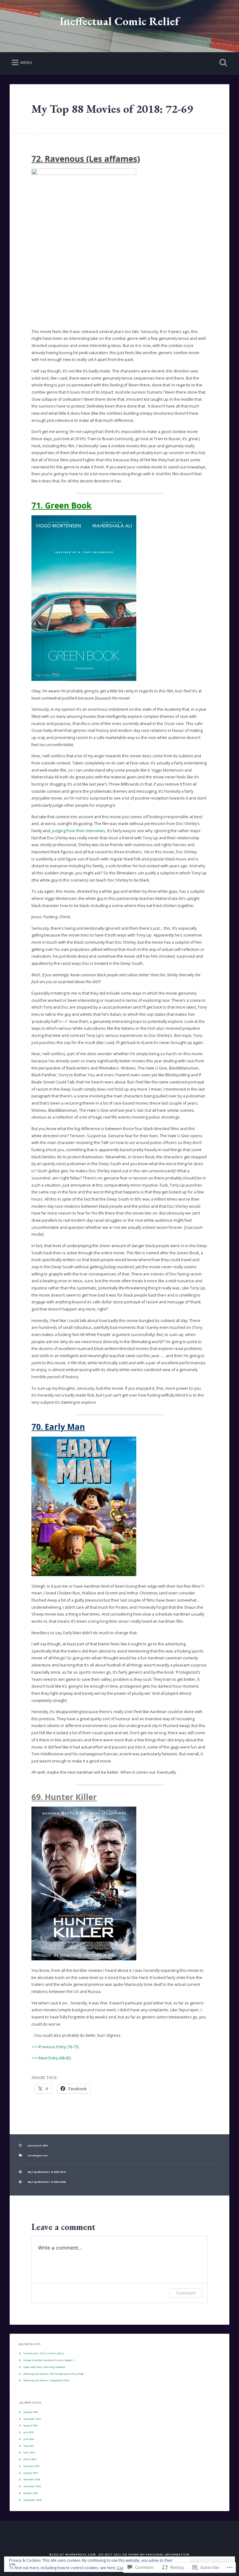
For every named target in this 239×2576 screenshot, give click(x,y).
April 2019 (29, 2452)
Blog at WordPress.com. (73, 2554)
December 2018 (32, 2479)
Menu (26, 62)
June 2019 (29, 2439)
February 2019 (31, 2466)
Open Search (222, 63)
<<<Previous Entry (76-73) (55, 2047)
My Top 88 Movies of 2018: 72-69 (112, 109)
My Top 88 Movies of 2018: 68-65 (47, 2182)
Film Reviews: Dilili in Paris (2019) (43, 2353)
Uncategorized (38, 2155)
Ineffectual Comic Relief (119, 21)
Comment (186, 2293)
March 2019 (30, 2459)
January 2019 (31, 2473)
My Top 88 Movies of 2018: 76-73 (47, 2172)
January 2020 (31, 2412)
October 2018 (30, 2493)
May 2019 (29, 2446)
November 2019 (32, 2419)
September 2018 (32, 2500)
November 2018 (32, 2486)
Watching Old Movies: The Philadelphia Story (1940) (53, 2374)
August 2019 (30, 2425)
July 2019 (28, 2432)
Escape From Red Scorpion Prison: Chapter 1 (49, 2360)
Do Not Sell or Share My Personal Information (144, 2554)
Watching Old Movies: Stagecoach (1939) (46, 2380)
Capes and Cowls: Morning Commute (44, 2367)
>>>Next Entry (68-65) (51, 2058)
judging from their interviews (79, 831)
